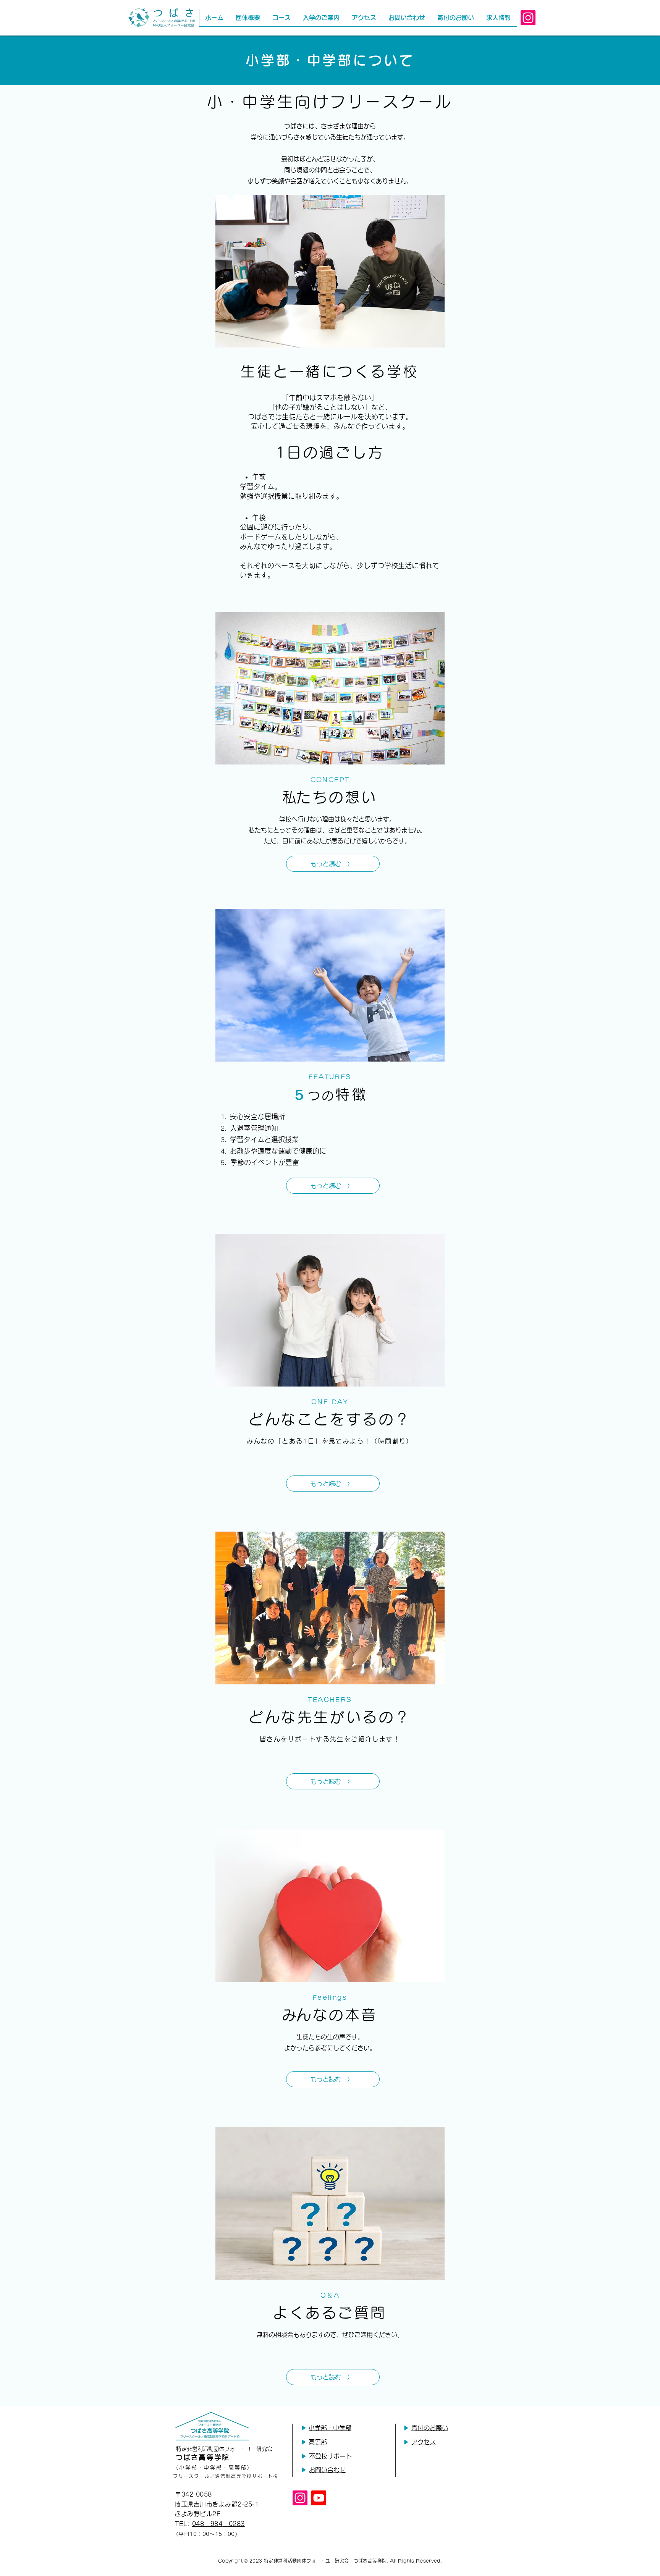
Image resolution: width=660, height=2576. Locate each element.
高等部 (318, 2442)
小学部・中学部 (330, 2428)
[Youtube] (319, 2498)
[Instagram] (528, 18)
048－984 (207, 2524)
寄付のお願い (430, 2428)
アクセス (424, 2442)
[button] (281, 18)
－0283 (233, 2524)
